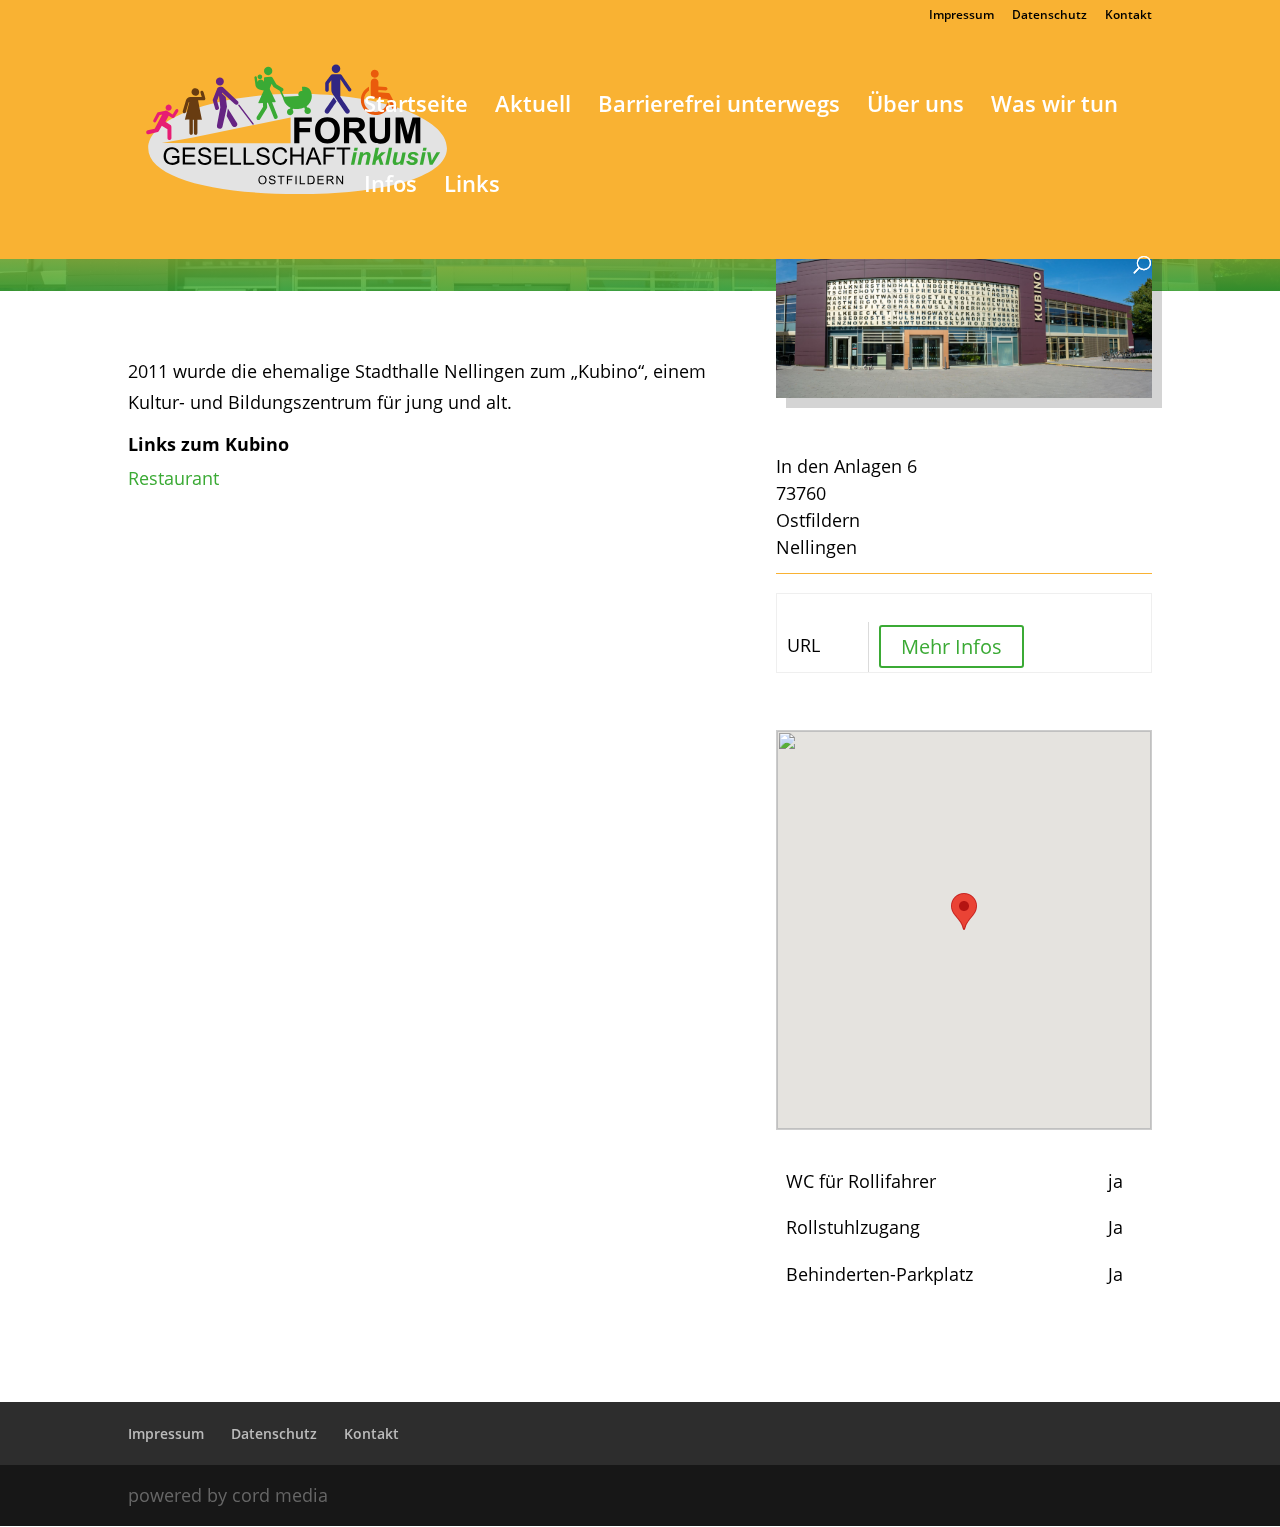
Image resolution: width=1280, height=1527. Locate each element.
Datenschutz (1049, 16)
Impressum (961, 16)
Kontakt (1128, 16)
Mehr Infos (951, 646)
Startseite (416, 107)
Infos (390, 187)
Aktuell (533, 107)
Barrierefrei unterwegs (719, 107)
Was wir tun (1054, 107)
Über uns (915, 107)
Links (472, 187)
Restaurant (173, 478)
